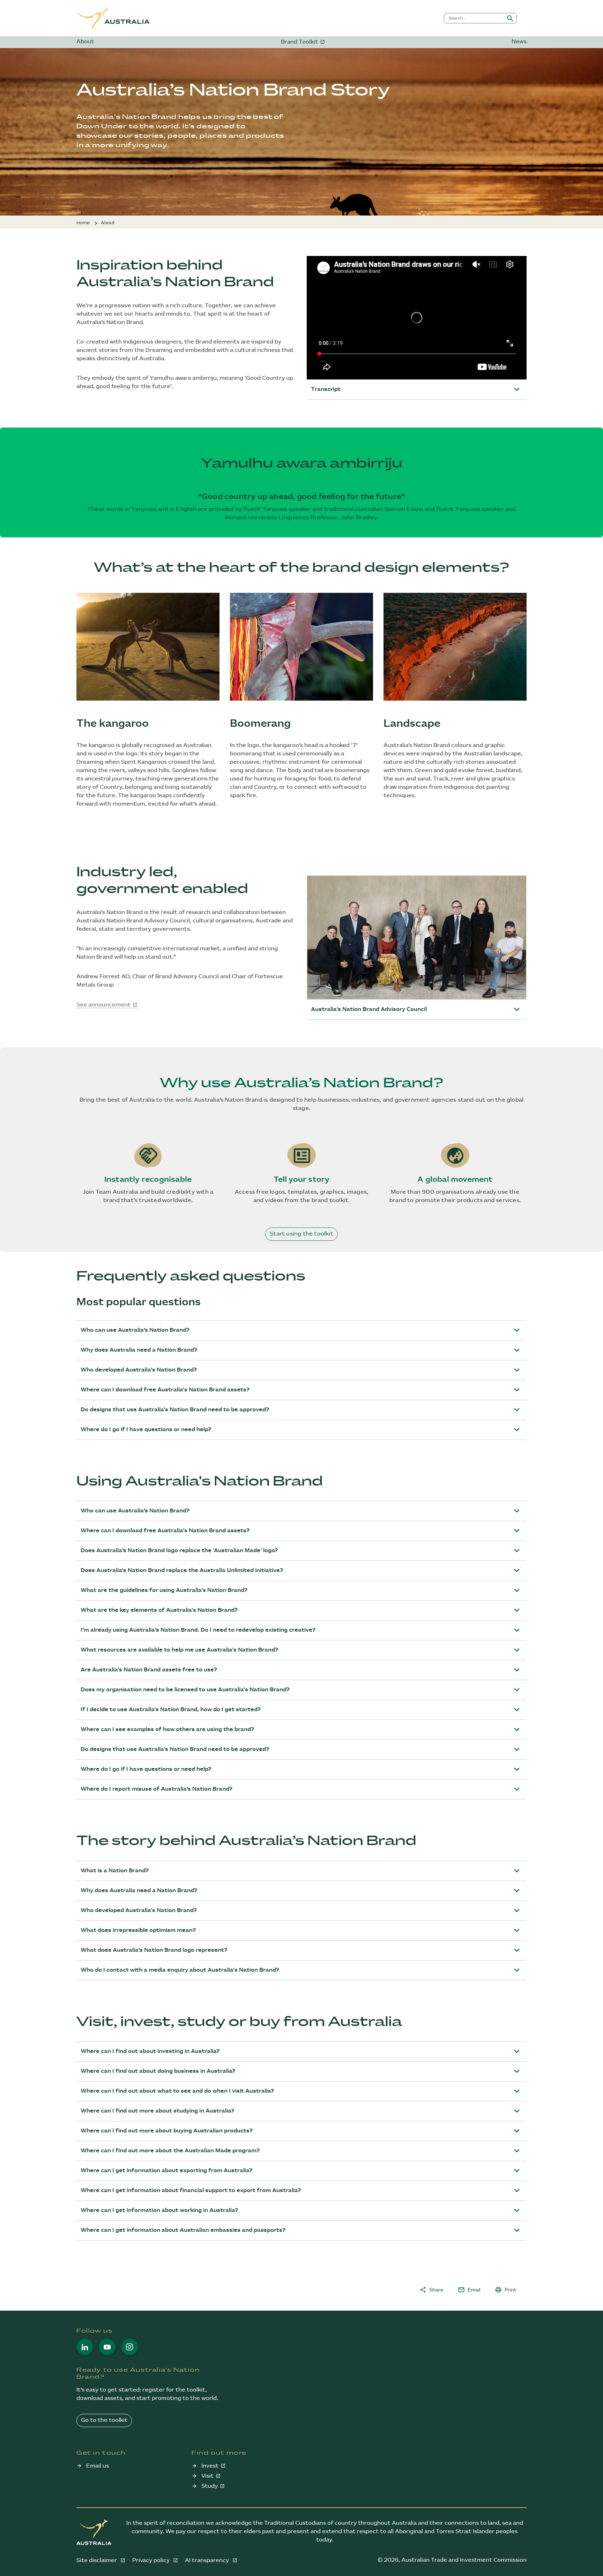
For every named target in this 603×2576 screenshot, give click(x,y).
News (519, 42)
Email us (98, 2466)
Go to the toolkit (104, 2420)
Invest (210, 2466)
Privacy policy (152, 2560)
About (85, 42)
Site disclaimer (97, 2560)
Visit (207, 2476)
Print (506, 2290)
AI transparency (208, 2560)
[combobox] (474, 18)
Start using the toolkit (301, 1234)
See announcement (103, 1005)
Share (431, 2290)
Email (469, 2290)
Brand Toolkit (299, 42)
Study (210, 2486)
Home (83, 223)
